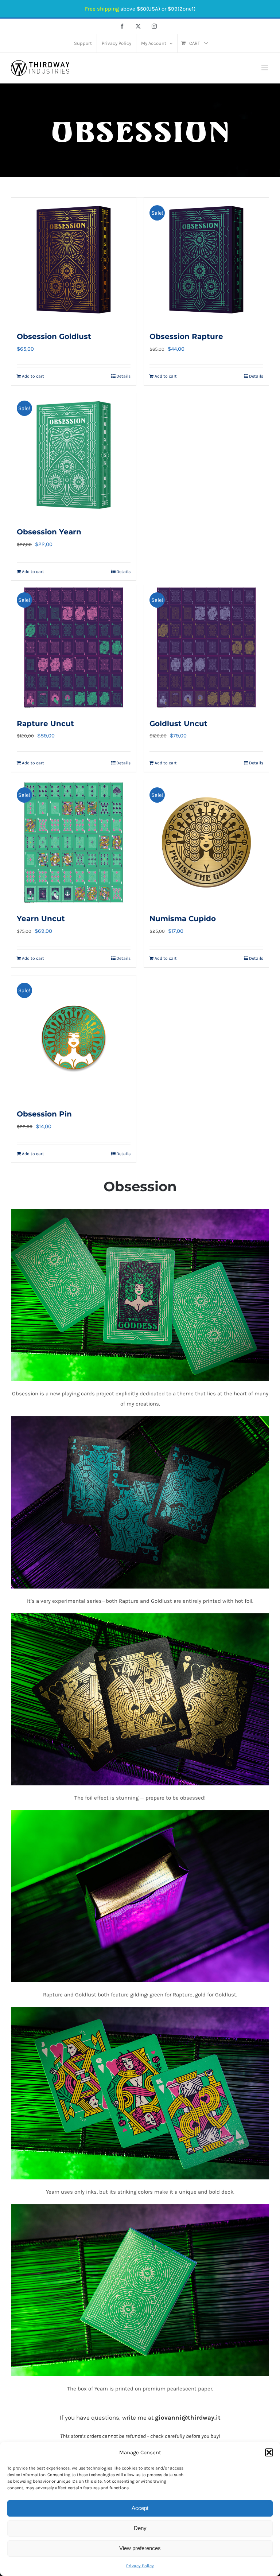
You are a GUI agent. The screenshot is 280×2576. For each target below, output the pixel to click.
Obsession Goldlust (54, 336)
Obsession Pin (44, 1114)
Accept (140, 2508)
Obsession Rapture (186, 336)
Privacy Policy (140, 2566)
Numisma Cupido (183, 919)
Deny (140, 2528)
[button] (269, 2452)
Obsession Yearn (49, 532)
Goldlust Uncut (178, 724)
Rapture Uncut (45, 724)
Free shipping (102, 9)
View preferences (140, 2548)
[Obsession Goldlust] (74, 260)
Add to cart (33, 376)
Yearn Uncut (41, 919)
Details (123, 376)
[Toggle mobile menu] (265, 68)
